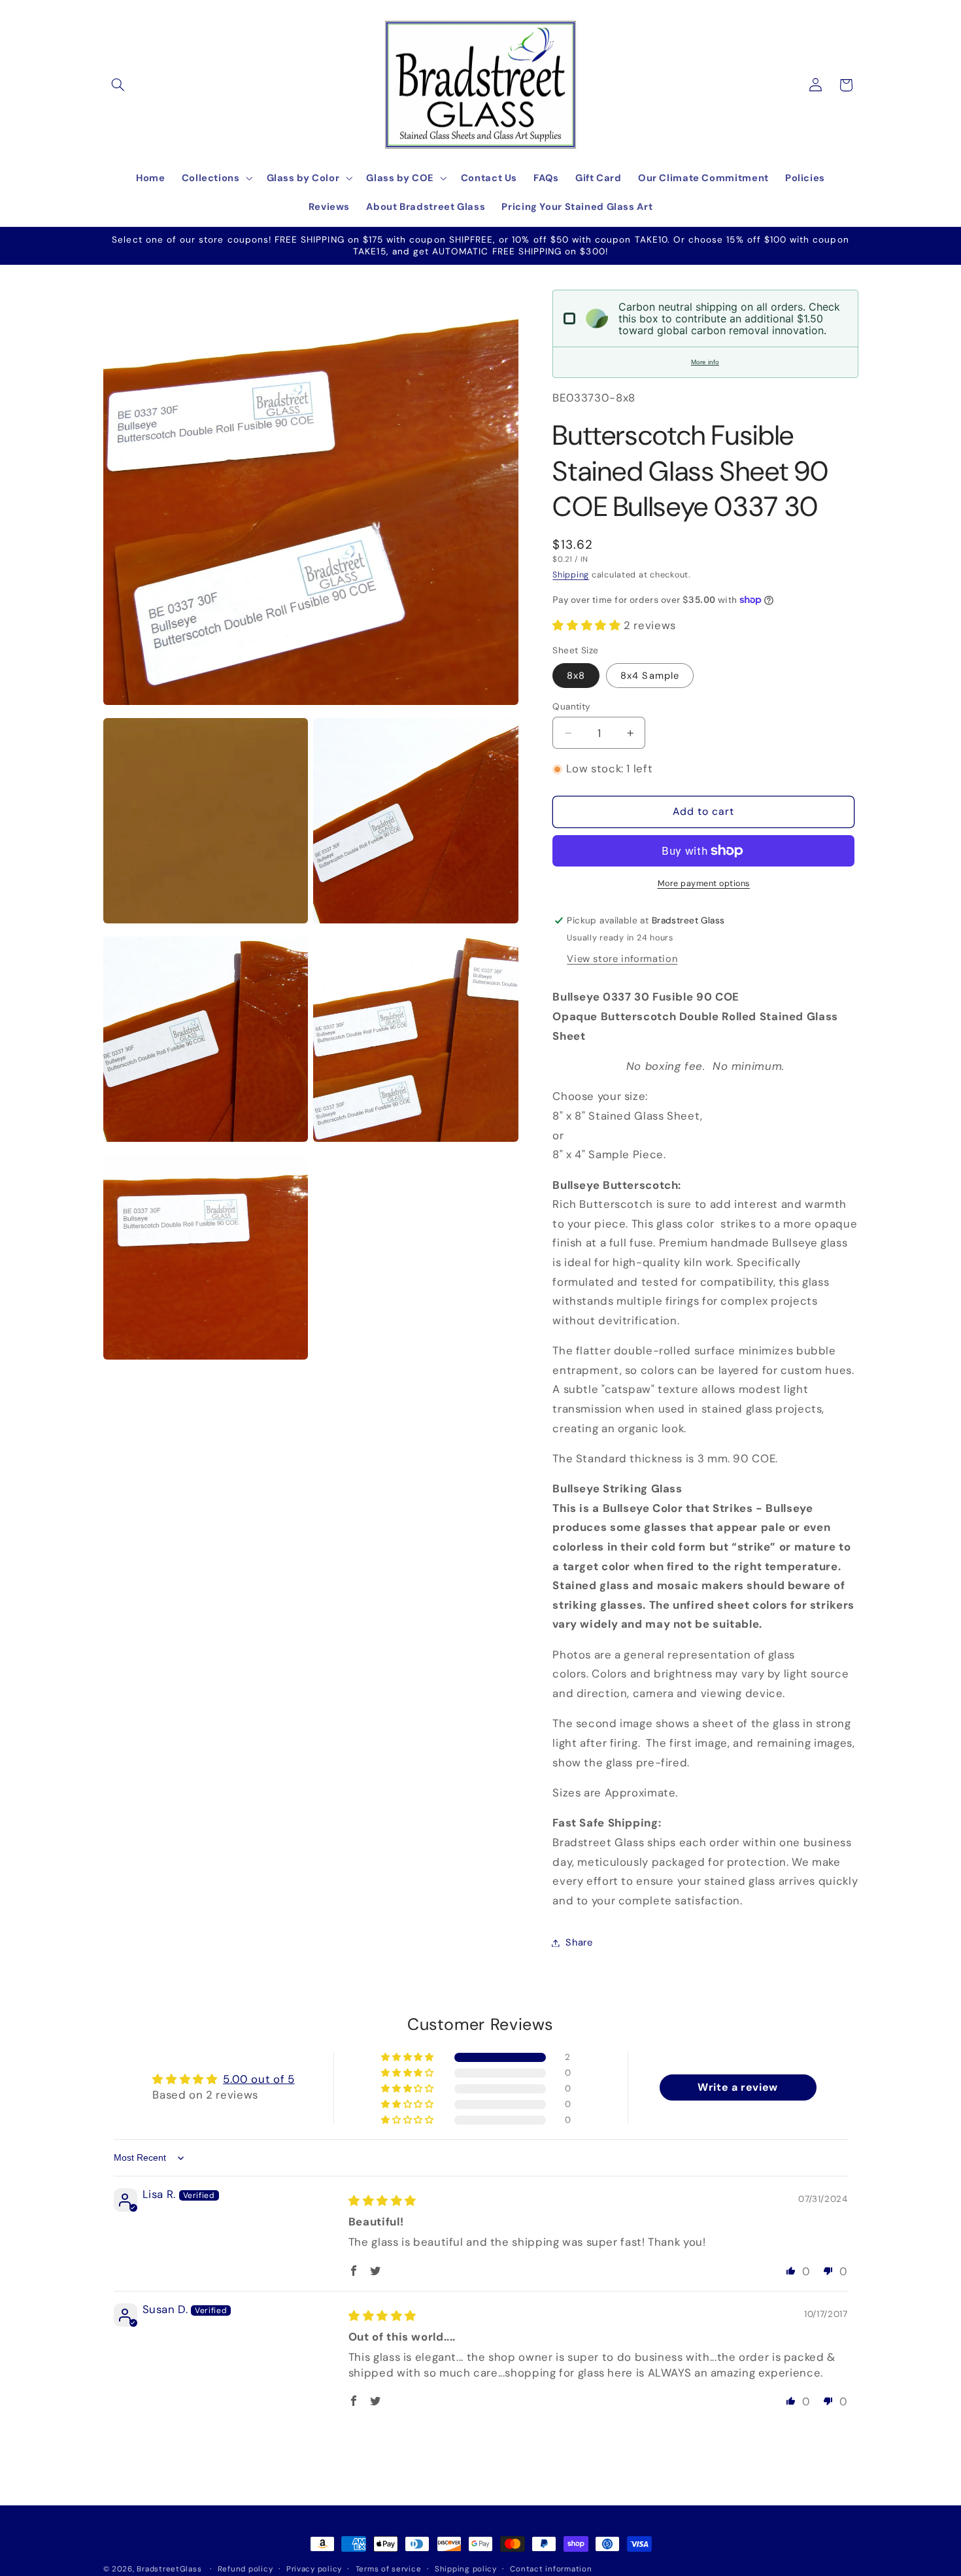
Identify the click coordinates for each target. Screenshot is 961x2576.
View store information (622, 959)
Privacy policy (314, 2569)
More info (705, 362)
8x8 (576, 676)
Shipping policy (466, 2569)
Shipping (571, 575)
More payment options (704, 884)
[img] (382, 2201)
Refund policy (245, 2569)
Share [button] (579, 1942)
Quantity (571, 706)
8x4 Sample (650, 676)
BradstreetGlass (169, 2569)
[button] (118, 85)
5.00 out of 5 (259, 2080)
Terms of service (389, 2569)
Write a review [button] (738, 2087)
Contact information (551, 2569)
